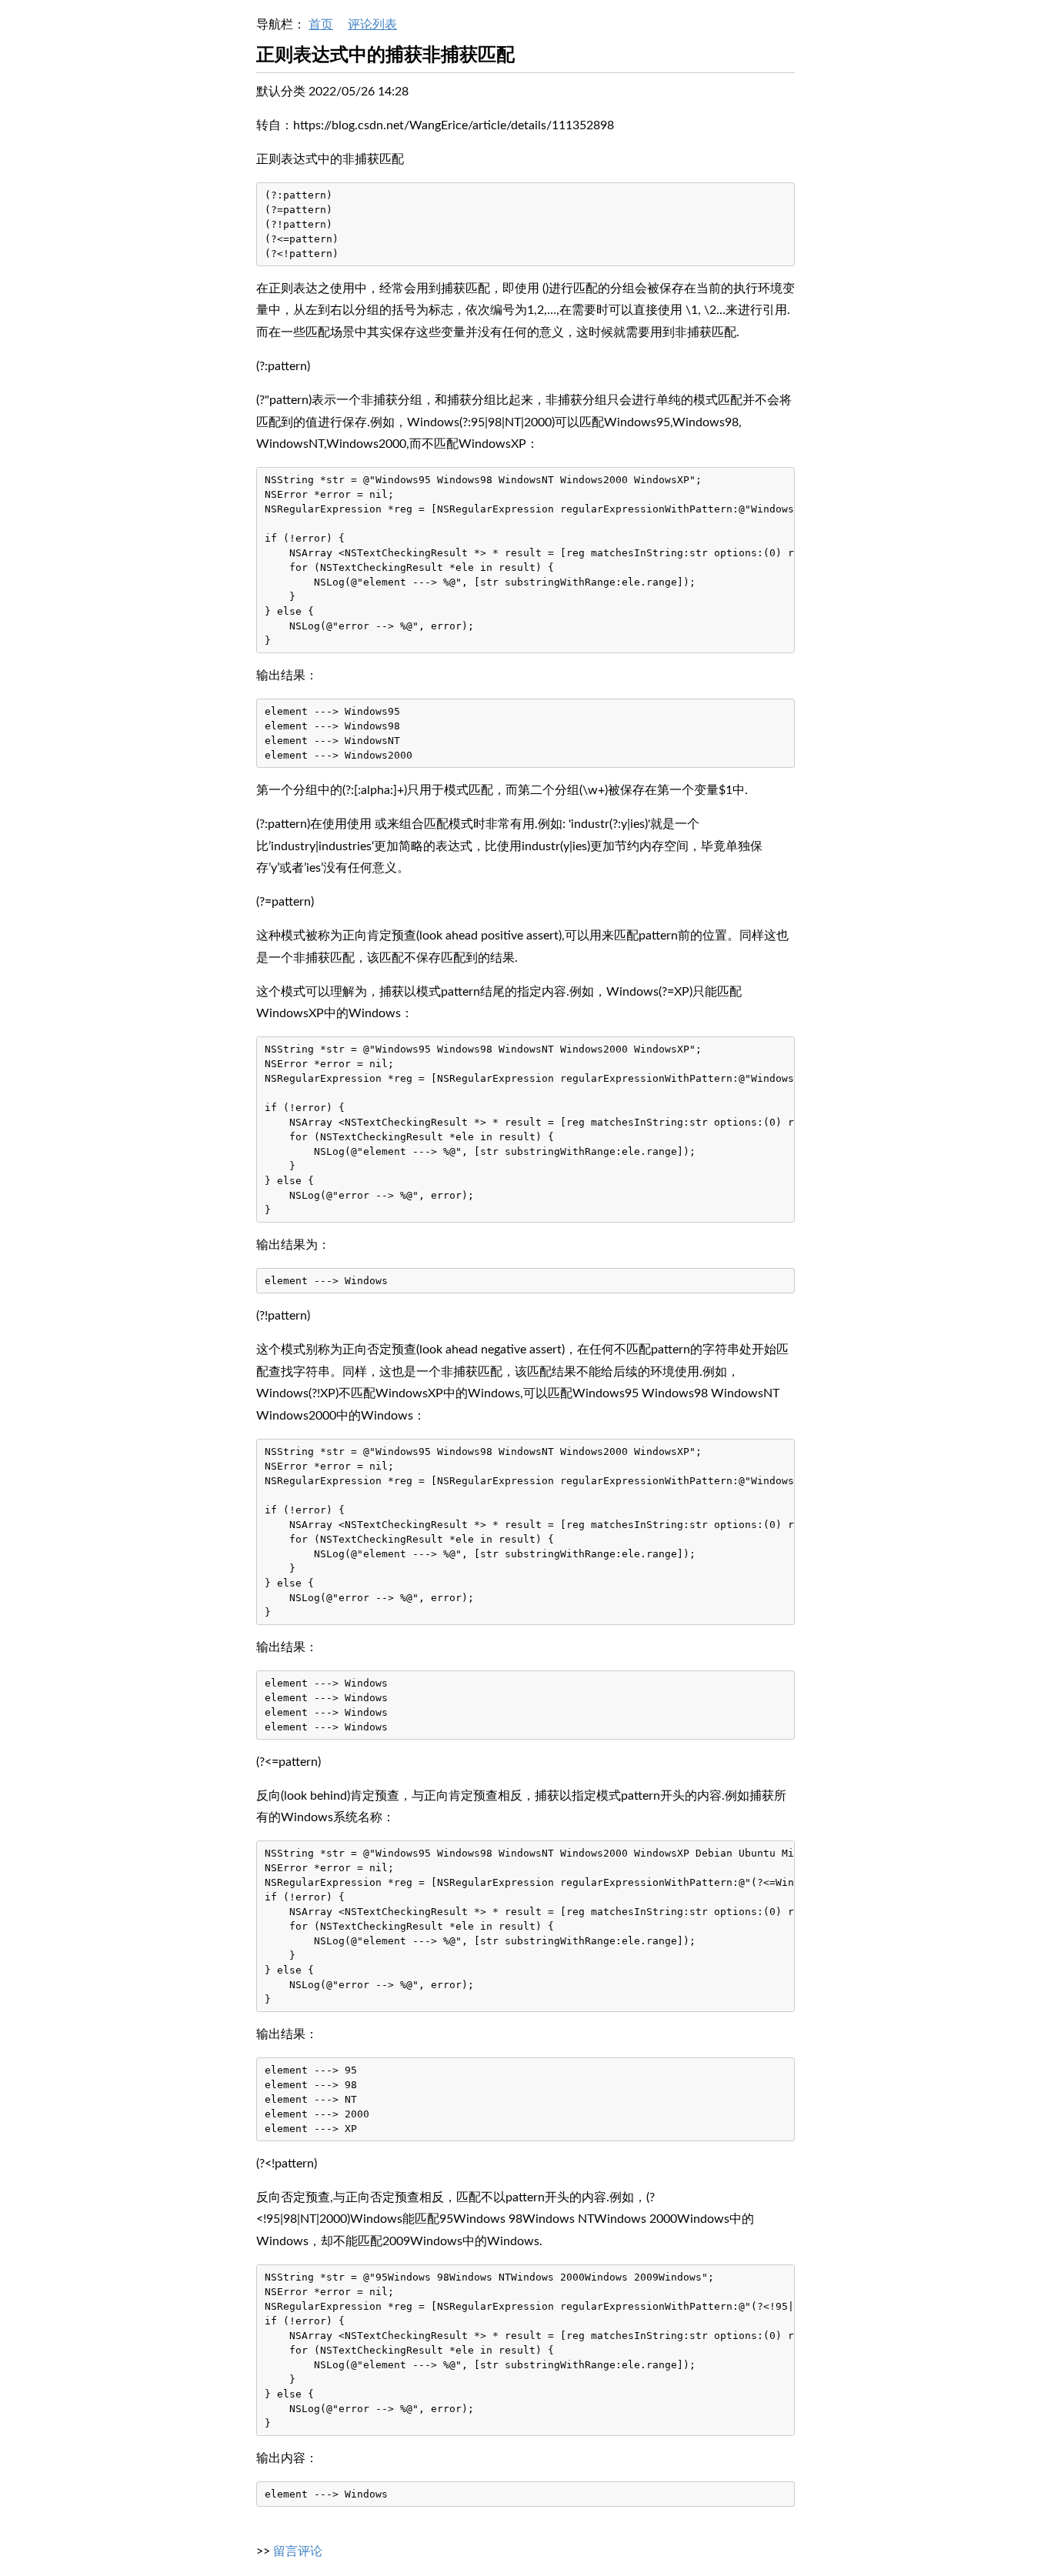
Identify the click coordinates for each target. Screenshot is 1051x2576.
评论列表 (372, 25)
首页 (321, 25)
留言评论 (298, 2551)
